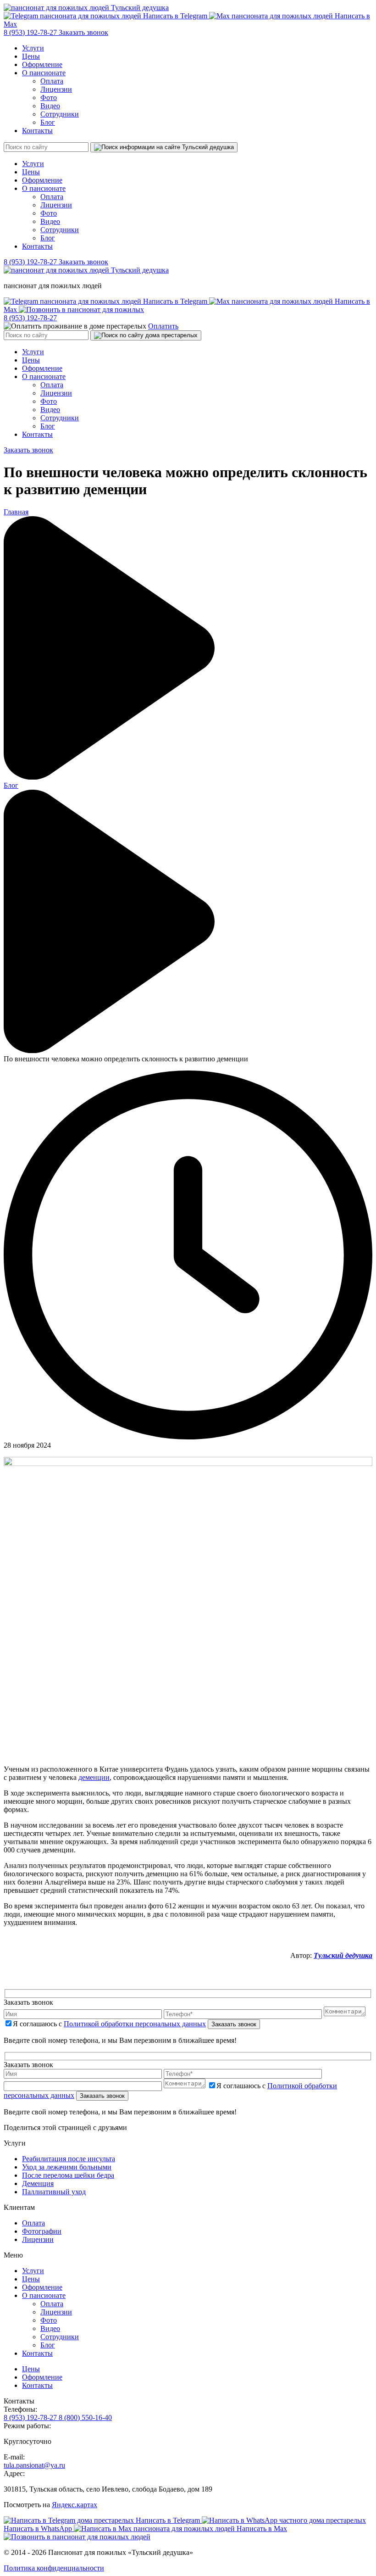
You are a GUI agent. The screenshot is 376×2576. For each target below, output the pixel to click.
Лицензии (56, 89)
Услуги (33, 48)
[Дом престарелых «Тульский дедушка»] (86, 8)
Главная (16, 512)
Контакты (37, 131)
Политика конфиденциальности (54, 2568)
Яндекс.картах (75, 2505)
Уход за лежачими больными (67, 2167)
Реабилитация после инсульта (69, 2159)
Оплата (52, 81)
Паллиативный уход (54, 2192)
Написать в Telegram (175, 16)
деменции (94, 1777)
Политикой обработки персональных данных (135, 2024)
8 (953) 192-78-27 (31, 32)
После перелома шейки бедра (68, 2175)
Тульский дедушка (343, 1955)
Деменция (38, 2183)
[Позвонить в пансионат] (81, 309)
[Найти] (164, 147)
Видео (50, 106)
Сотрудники (60, 114)
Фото (49, 98)
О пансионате (44, 73)
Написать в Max (261, 2529)
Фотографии (42, 2231)
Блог (48, 122)
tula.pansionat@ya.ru (34, 2465)
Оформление (42, 64)
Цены (31, 56)
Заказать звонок (83, 32)
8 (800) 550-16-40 (85, 2417)
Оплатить (163, 326)
